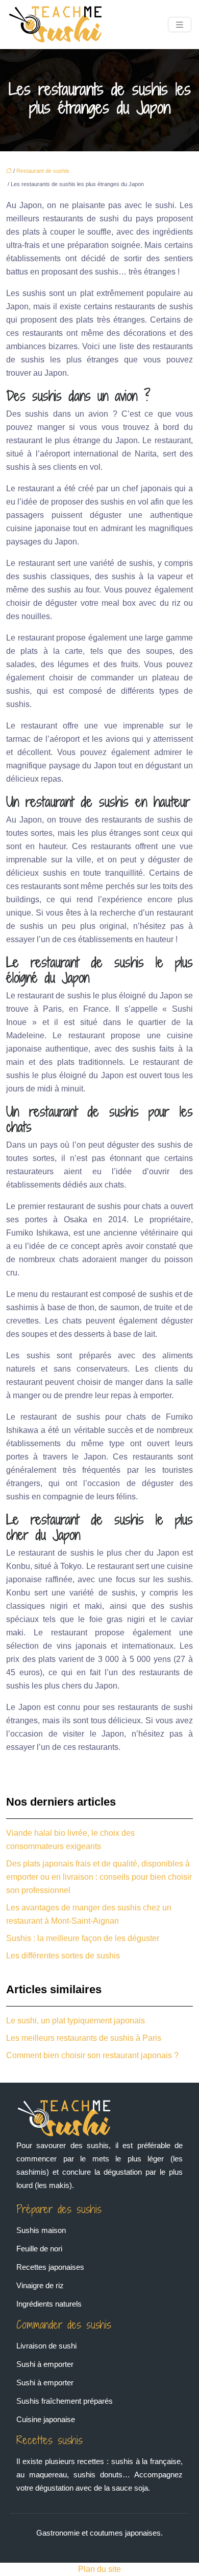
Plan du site (99, 2569)
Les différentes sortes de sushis (63, 1956)
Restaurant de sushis (43, 171)
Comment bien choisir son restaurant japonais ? (92, 2055)
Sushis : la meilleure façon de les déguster (83, 1938)
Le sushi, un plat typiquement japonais (76, 2021)
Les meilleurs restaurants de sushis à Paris (84, 2038)
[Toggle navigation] (180, 25)
